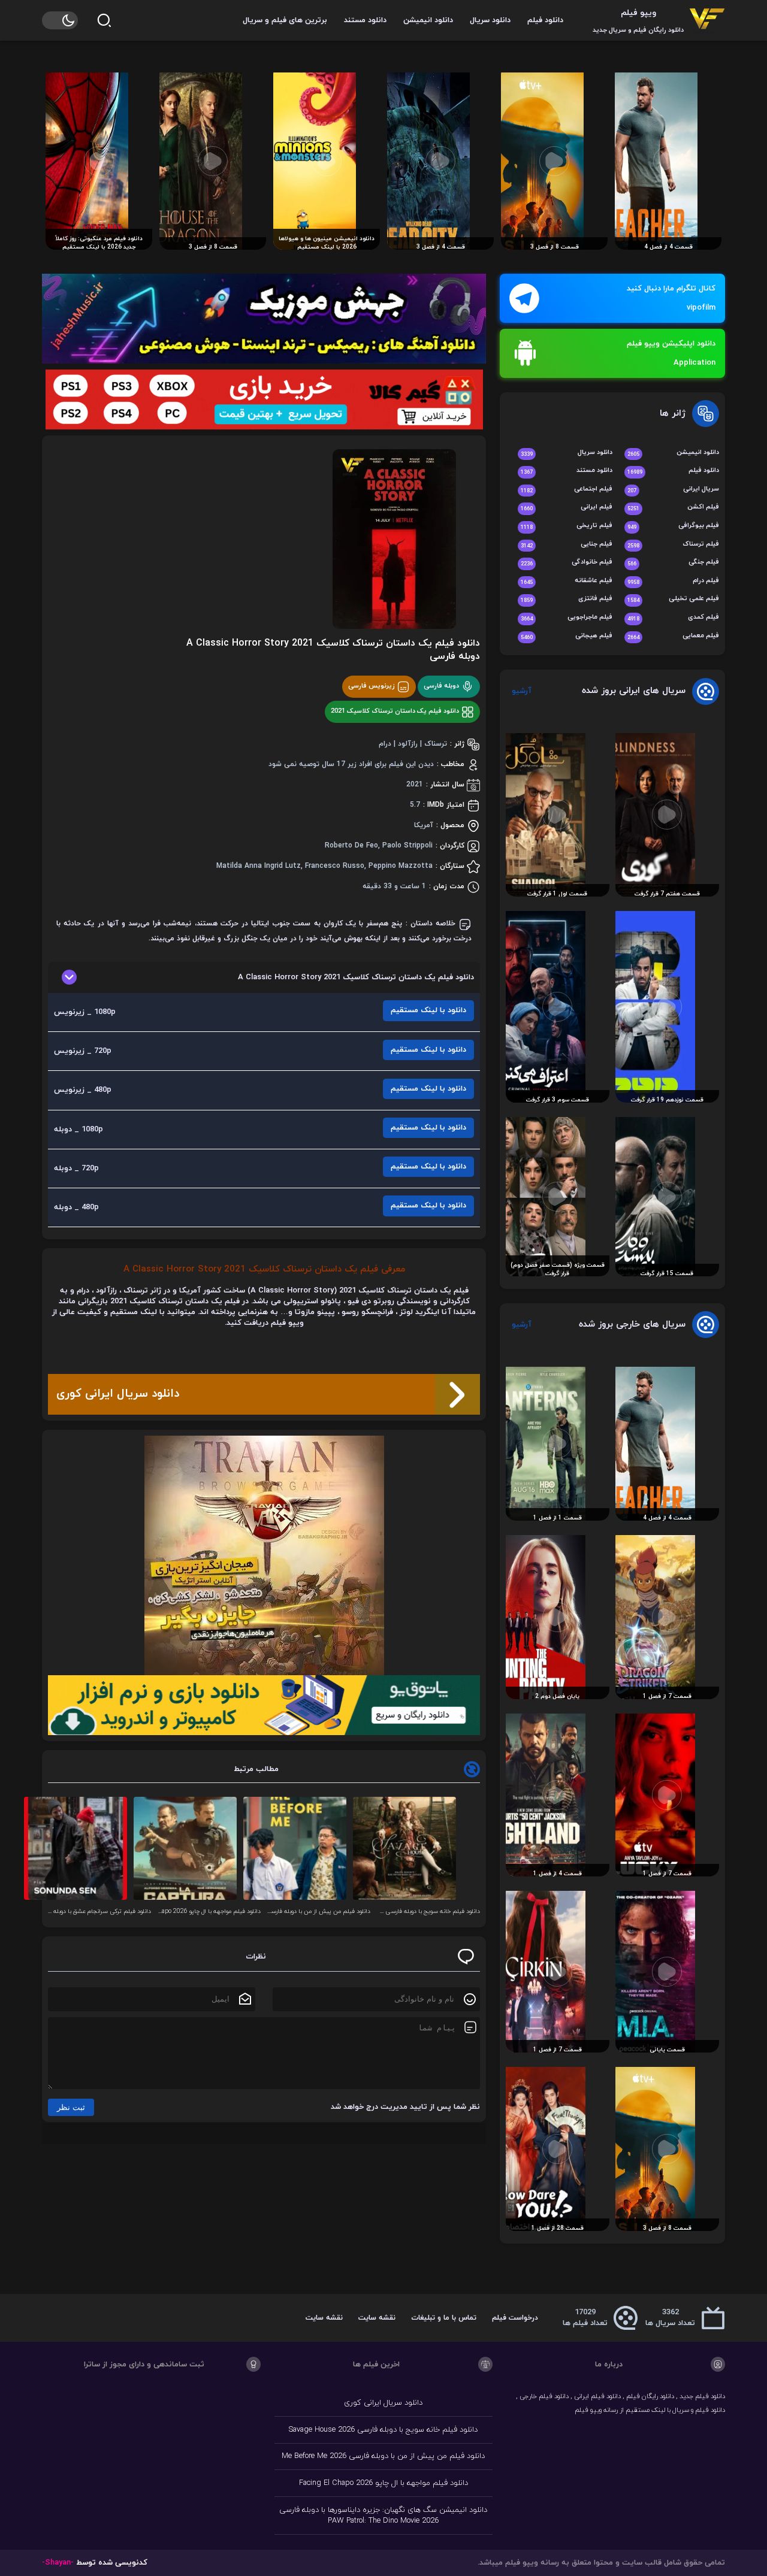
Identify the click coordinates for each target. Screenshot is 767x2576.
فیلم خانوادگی (567, 563)
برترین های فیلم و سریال (285, 20)
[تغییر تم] (60, 20)
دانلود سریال (490, 20)
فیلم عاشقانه (567, 581)
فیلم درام (673, 581)
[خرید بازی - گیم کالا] (264, 399)
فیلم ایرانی (567, 508)
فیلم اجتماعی (567, 490)
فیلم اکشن (673, 508)
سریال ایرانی (673, 490)
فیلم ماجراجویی (567, 618)
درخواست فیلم (515, 2318)
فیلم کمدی (673, 618)
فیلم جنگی (673, 563)
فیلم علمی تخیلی (673, 599)
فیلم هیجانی (567, 636)
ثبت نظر (71, 2107)
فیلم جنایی (567, 545)
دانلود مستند (365, 20)
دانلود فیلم (545, 20)
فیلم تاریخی (567, 526)
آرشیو (522, 691)
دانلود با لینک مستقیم (428, 1010)
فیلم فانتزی (567, 599)
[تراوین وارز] (264, 1555)
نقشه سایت (377, 2318)
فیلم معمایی (673, 636)
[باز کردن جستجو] (104, 20)
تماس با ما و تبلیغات (444, 2318)
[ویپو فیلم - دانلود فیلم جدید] (707, 20)
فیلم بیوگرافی (673, 526)
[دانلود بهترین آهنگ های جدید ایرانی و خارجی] (264, 319)
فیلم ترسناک (673, 545)
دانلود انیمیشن (428, 20)
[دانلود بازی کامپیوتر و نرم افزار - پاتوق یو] (264, 1705)
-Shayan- (58, 2563)
